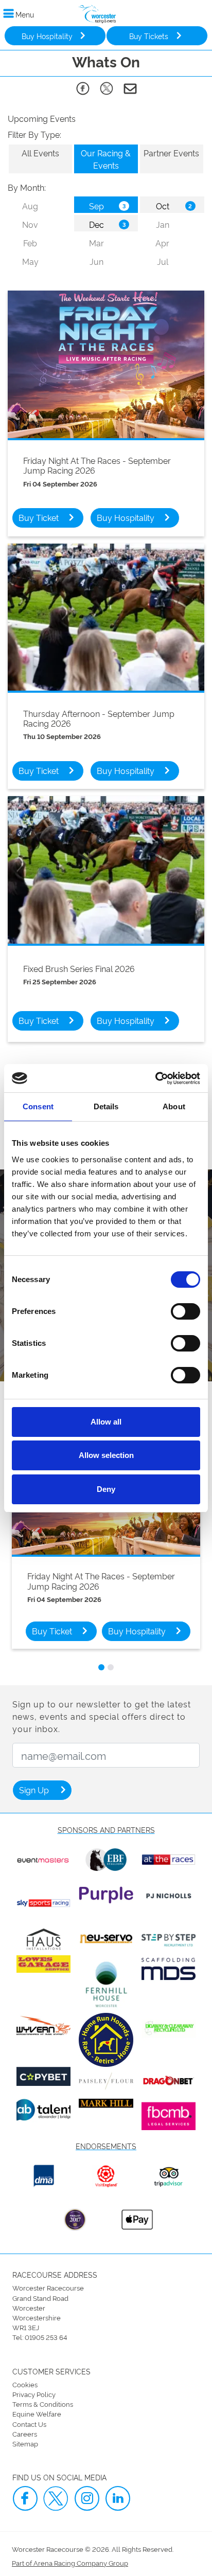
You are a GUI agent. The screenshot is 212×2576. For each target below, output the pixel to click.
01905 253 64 (46, 2337)
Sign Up (34, 1790)
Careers (25, 2434)
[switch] (185, 1311)
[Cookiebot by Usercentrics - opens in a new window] (155, 1078)
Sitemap (25, 2443)
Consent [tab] (38, 1106)
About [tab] (174, 1106)
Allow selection (106, 1455)
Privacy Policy (34, 2394)
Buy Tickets (149, 36)
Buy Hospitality (47, 36)
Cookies (25, 2384)
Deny (106, 1489)
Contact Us (29, 2424)
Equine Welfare (37, 2413)
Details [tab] (106, 1106)
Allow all (106, 1422)
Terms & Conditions (43, 2404)
